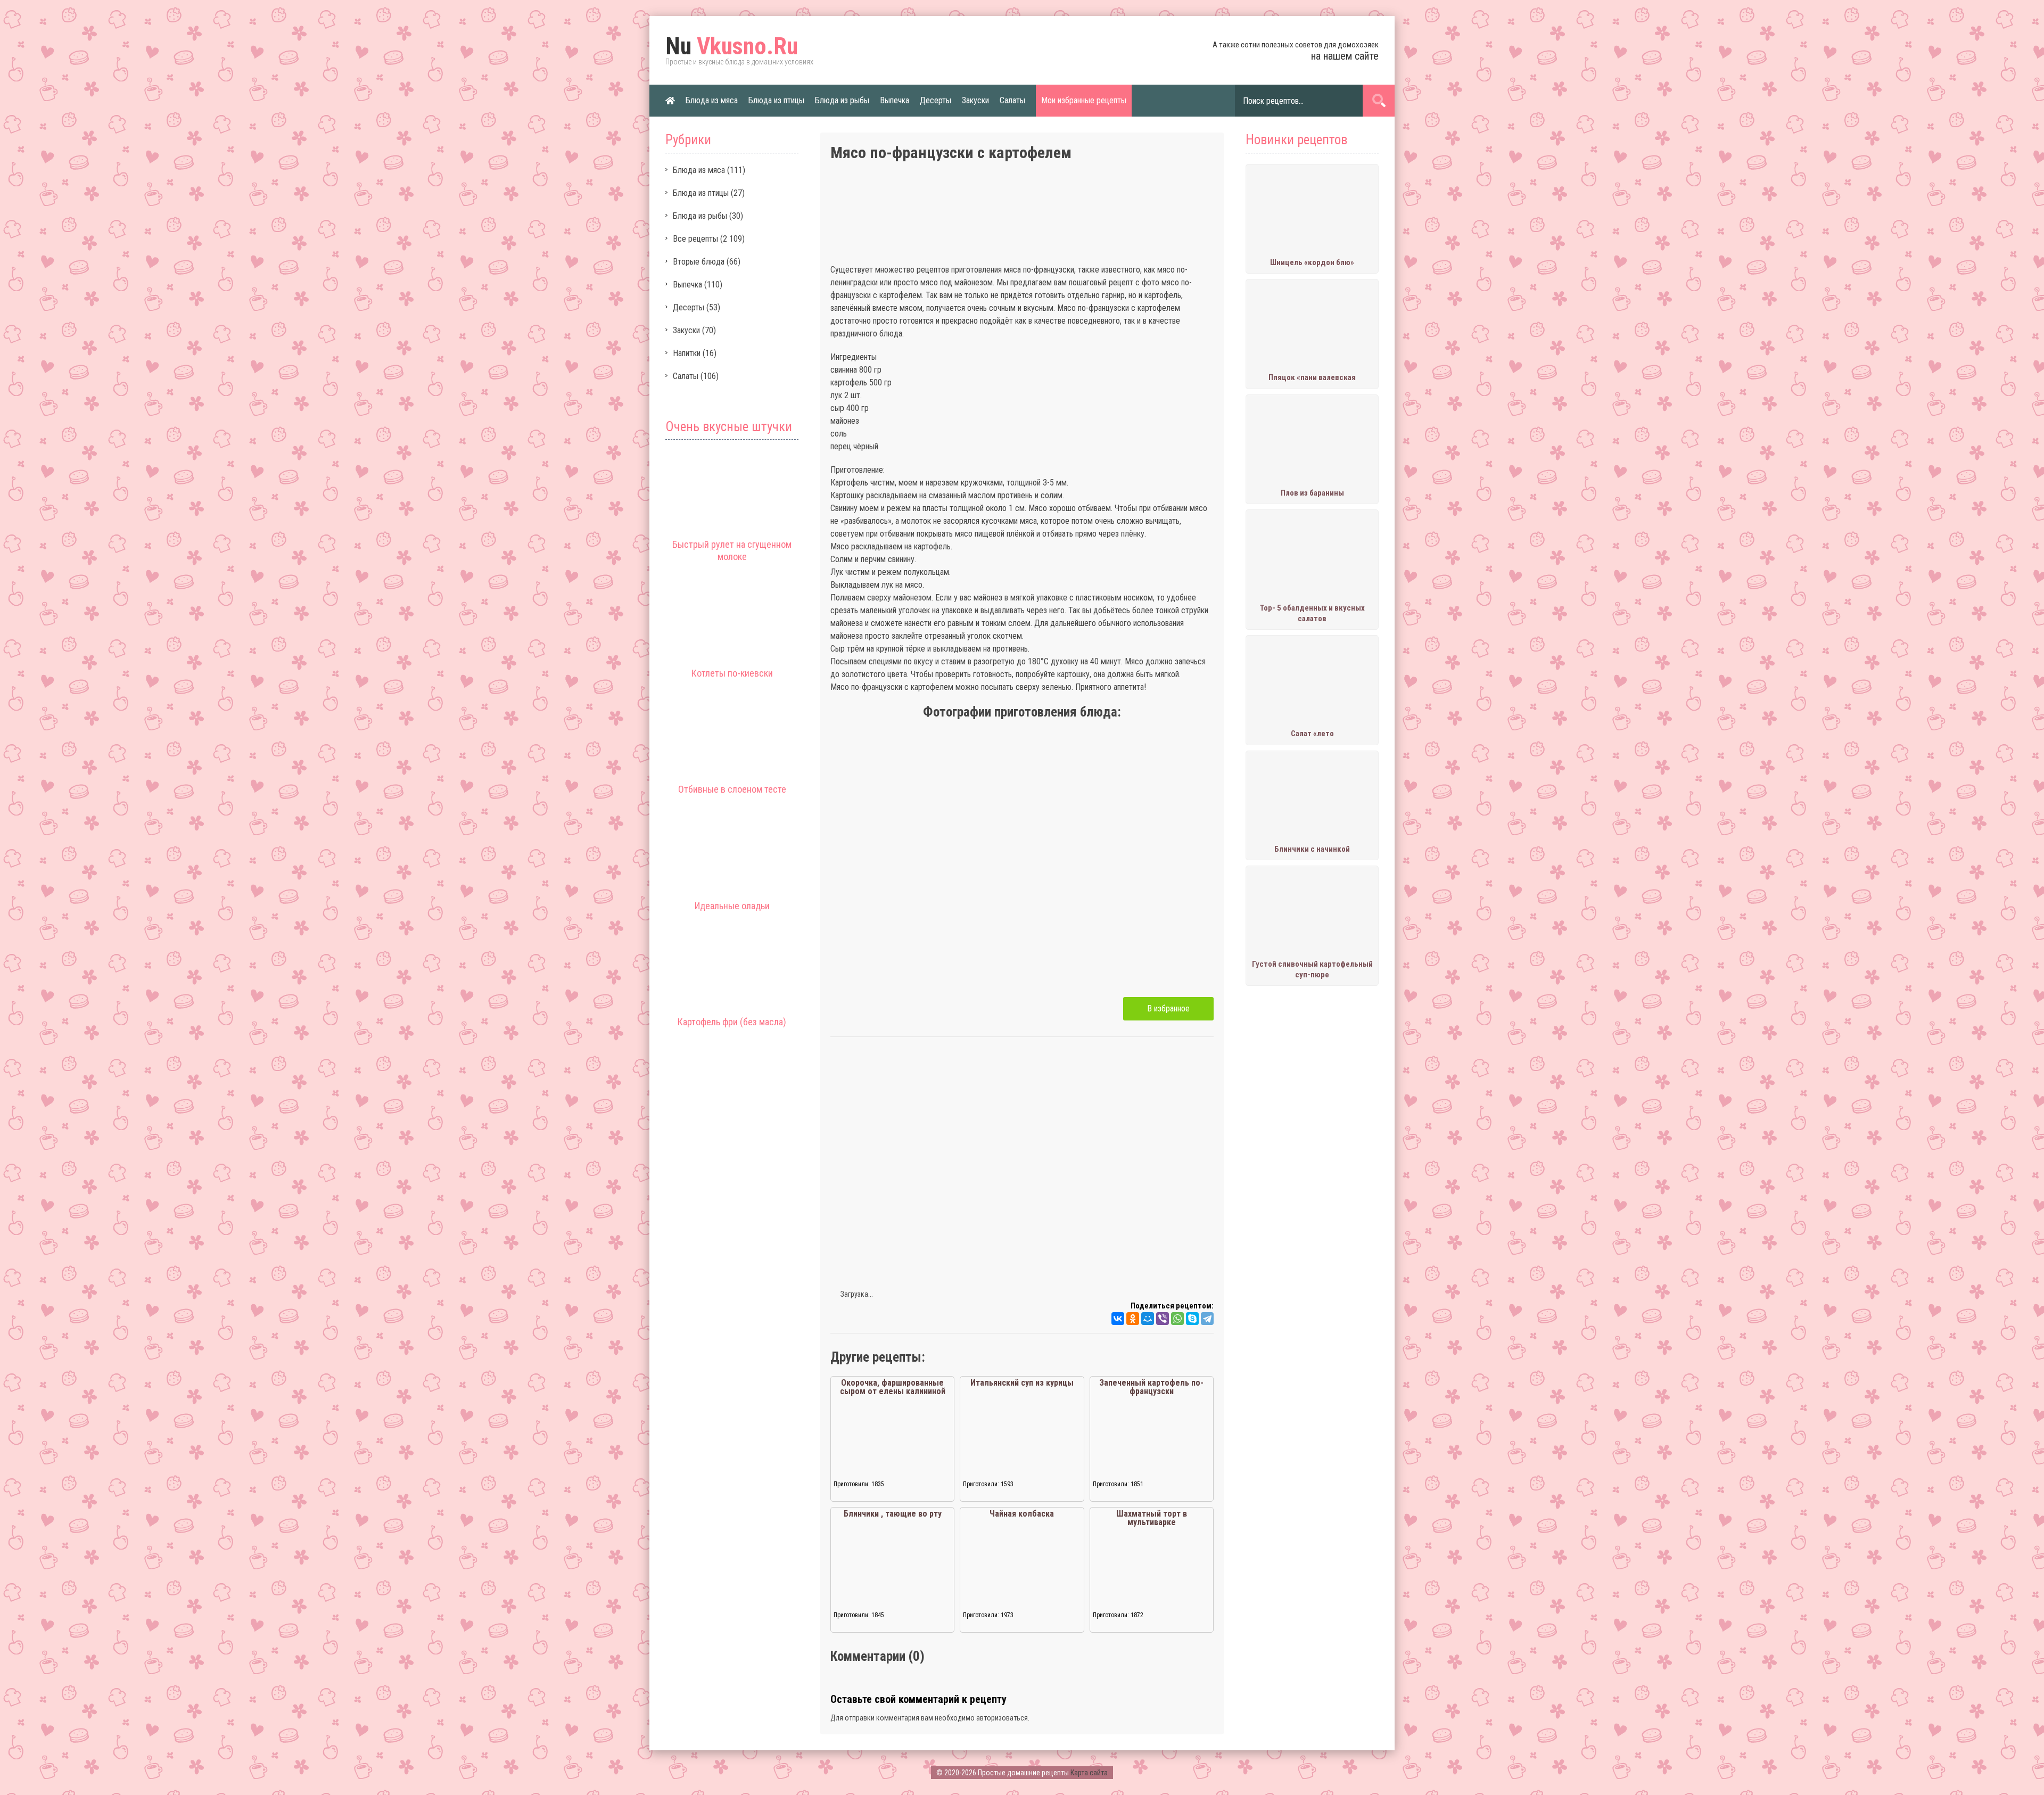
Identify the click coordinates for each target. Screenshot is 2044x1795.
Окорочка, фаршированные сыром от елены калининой (893, 1387)
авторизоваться (1002, 1718)
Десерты (936, 100)
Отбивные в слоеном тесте (732, 789)
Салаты (1012, 100)
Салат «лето (1312, 734)
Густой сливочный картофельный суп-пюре (1312, 969)
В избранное (1168, 1008)
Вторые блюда (699, 262)
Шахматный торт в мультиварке (1152, 1518)
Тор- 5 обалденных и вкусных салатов (1312, 613)
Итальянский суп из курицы (1022, 1383)
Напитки (687, 353)
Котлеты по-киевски (732, 673)
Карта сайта (1089, 1773)
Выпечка (895, 100)
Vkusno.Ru (732, 46)
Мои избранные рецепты (1084, 100)
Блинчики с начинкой (1312, 849)
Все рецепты (695, 239)
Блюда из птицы (776, 100)
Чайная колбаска (1022, 1514)
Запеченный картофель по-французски (1151, 1387)
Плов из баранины (1312, 493)
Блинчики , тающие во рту (893, 1514)
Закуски (975, 100)
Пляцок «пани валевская (1312, 377)
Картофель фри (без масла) (732, 1022)
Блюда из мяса (712, 100)
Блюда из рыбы (842, 100)
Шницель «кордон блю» (1312, 262)
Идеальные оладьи (732, 906)
